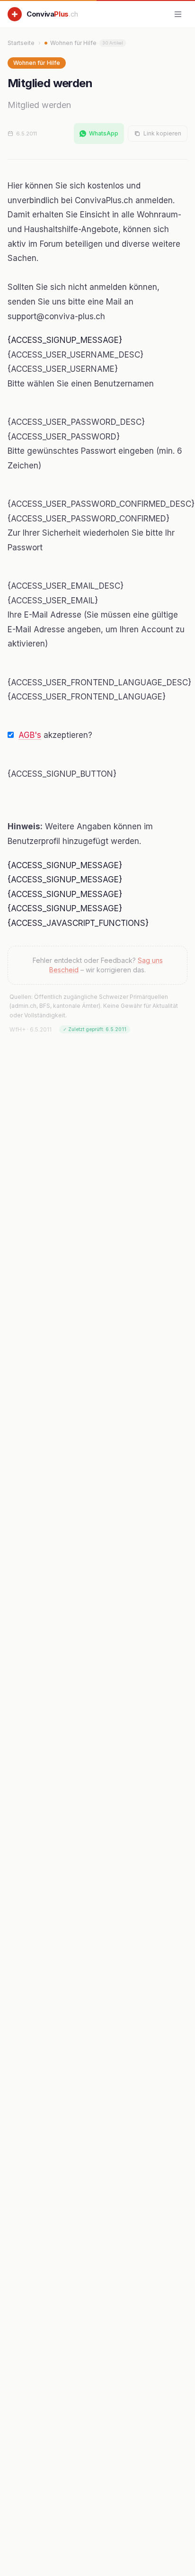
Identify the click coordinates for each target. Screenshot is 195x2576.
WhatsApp (104, 133)
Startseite (21, 43)
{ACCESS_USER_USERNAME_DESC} (75, 355)
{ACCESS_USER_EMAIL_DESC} (66, 586)
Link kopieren (162, 133)
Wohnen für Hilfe (87, 43)
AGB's (30, 735)
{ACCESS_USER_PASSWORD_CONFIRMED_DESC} (101, 504)
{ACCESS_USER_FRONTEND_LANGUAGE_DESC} (99, 682)
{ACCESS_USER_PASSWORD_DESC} (76, 422)
